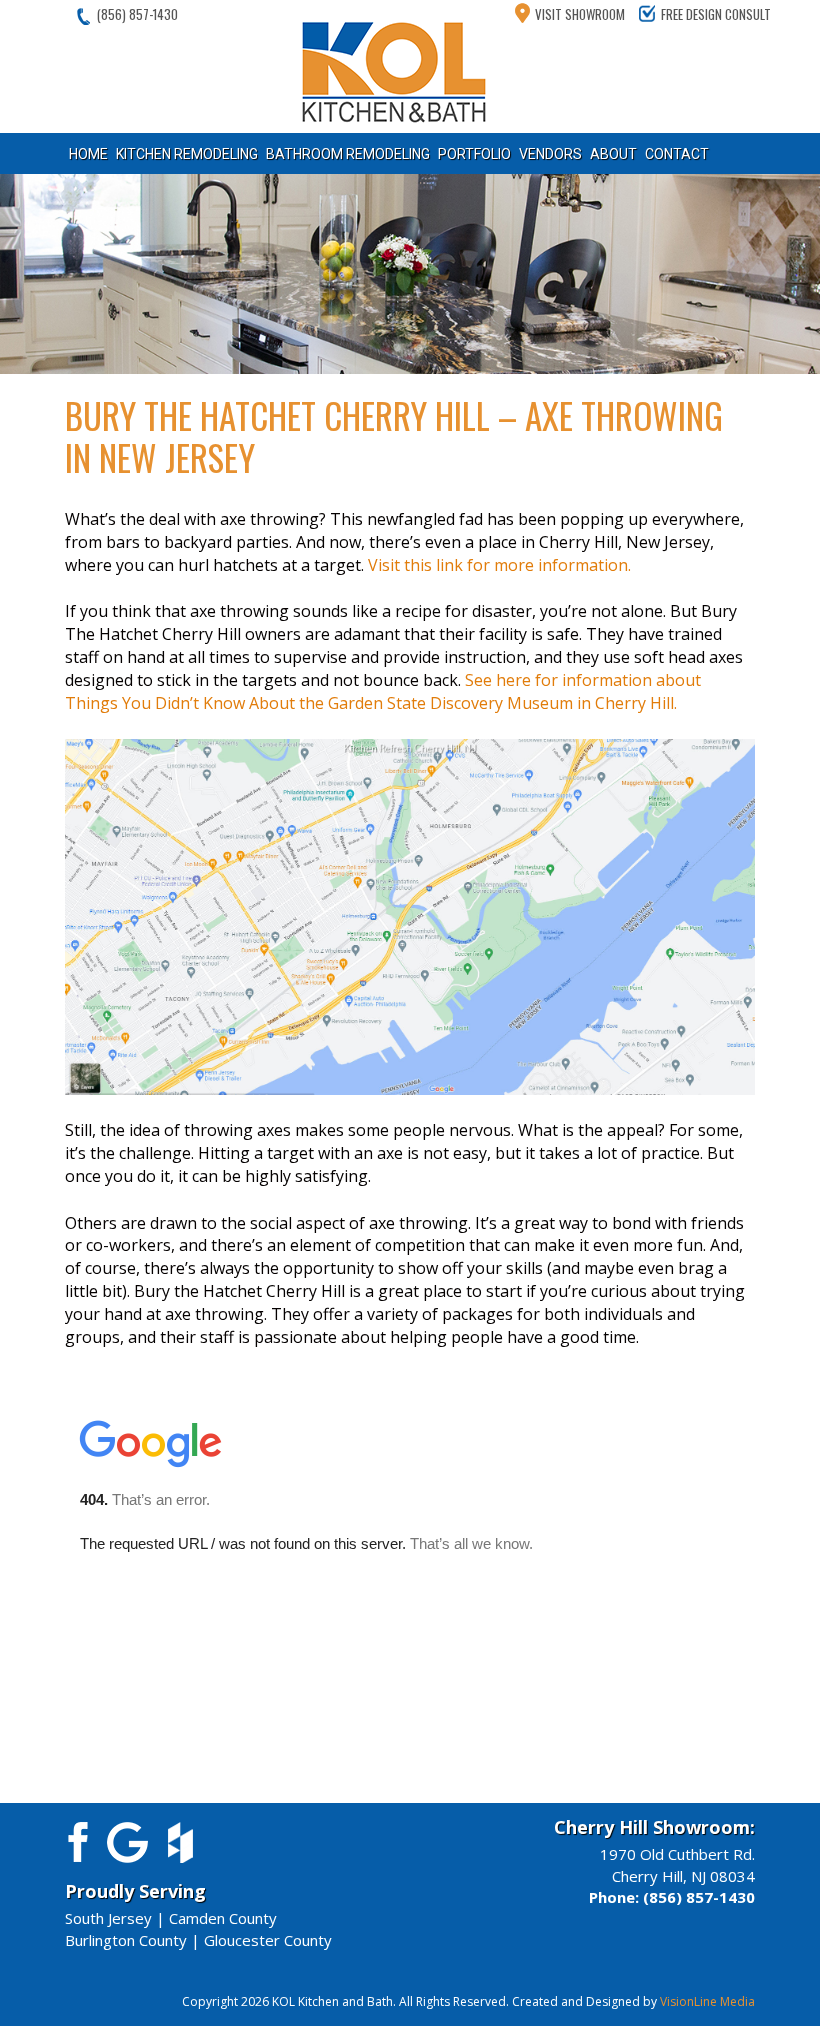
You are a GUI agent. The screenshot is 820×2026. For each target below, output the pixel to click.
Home (88, 154)
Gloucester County (268, 1940)
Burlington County (126, 1940)
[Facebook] (74, 1840)
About (613, 154)
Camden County (223, 1918)
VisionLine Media (707, 2001)
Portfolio (474, 154)
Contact (677, 154)
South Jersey (108, 1918)
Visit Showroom (580, 14)
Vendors (550, 154)
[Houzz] (180, 1840)
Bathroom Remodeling (348, 154)
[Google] (127, 1840)
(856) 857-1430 (137, 14)
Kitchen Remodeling (187, 154)
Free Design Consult (716, 14)
